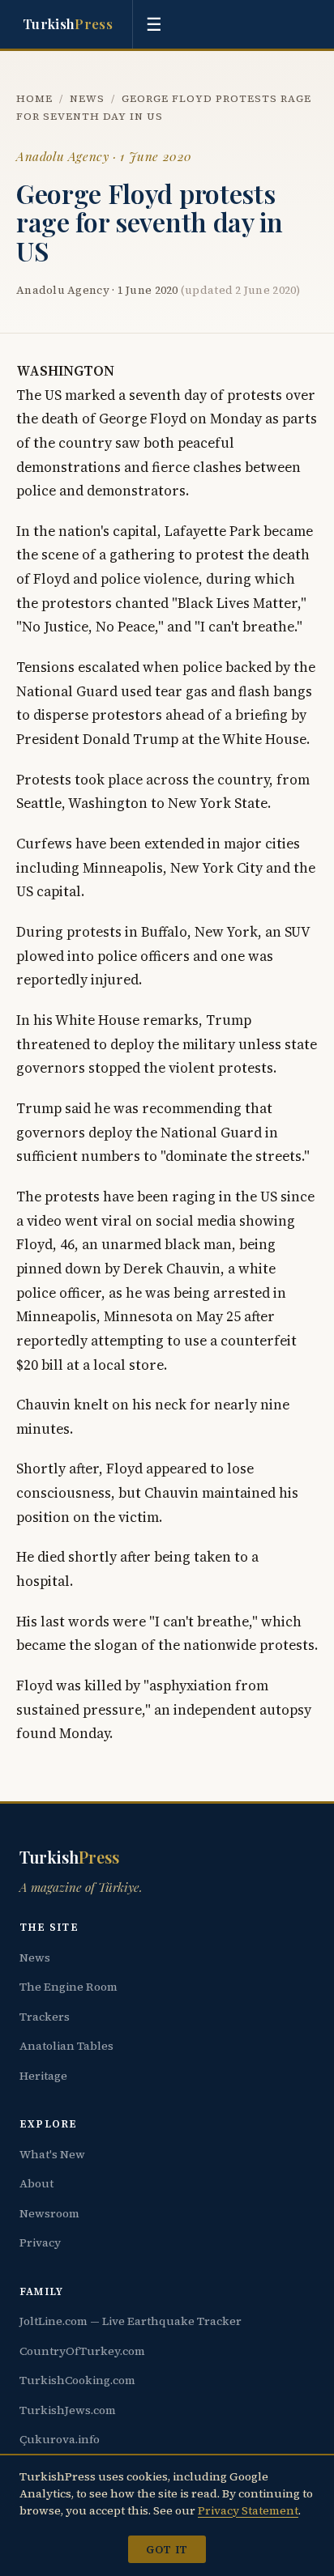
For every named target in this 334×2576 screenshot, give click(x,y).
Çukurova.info (60, 2439)
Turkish (68, 23)
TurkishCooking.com (77, 2380)
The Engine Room (69, 1987)
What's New (52, 2154)
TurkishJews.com (68, 2410)
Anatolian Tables (66, 2046)
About (36, 2183)
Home (34, 98)
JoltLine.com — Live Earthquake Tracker (131, 2321)
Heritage (43, 2076)
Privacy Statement (248, 2510)
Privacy (40, 2242)
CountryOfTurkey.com (82, 2351)
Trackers (45, 2017)
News (87, 98)
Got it (167, 2549)
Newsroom (49, 2213)
